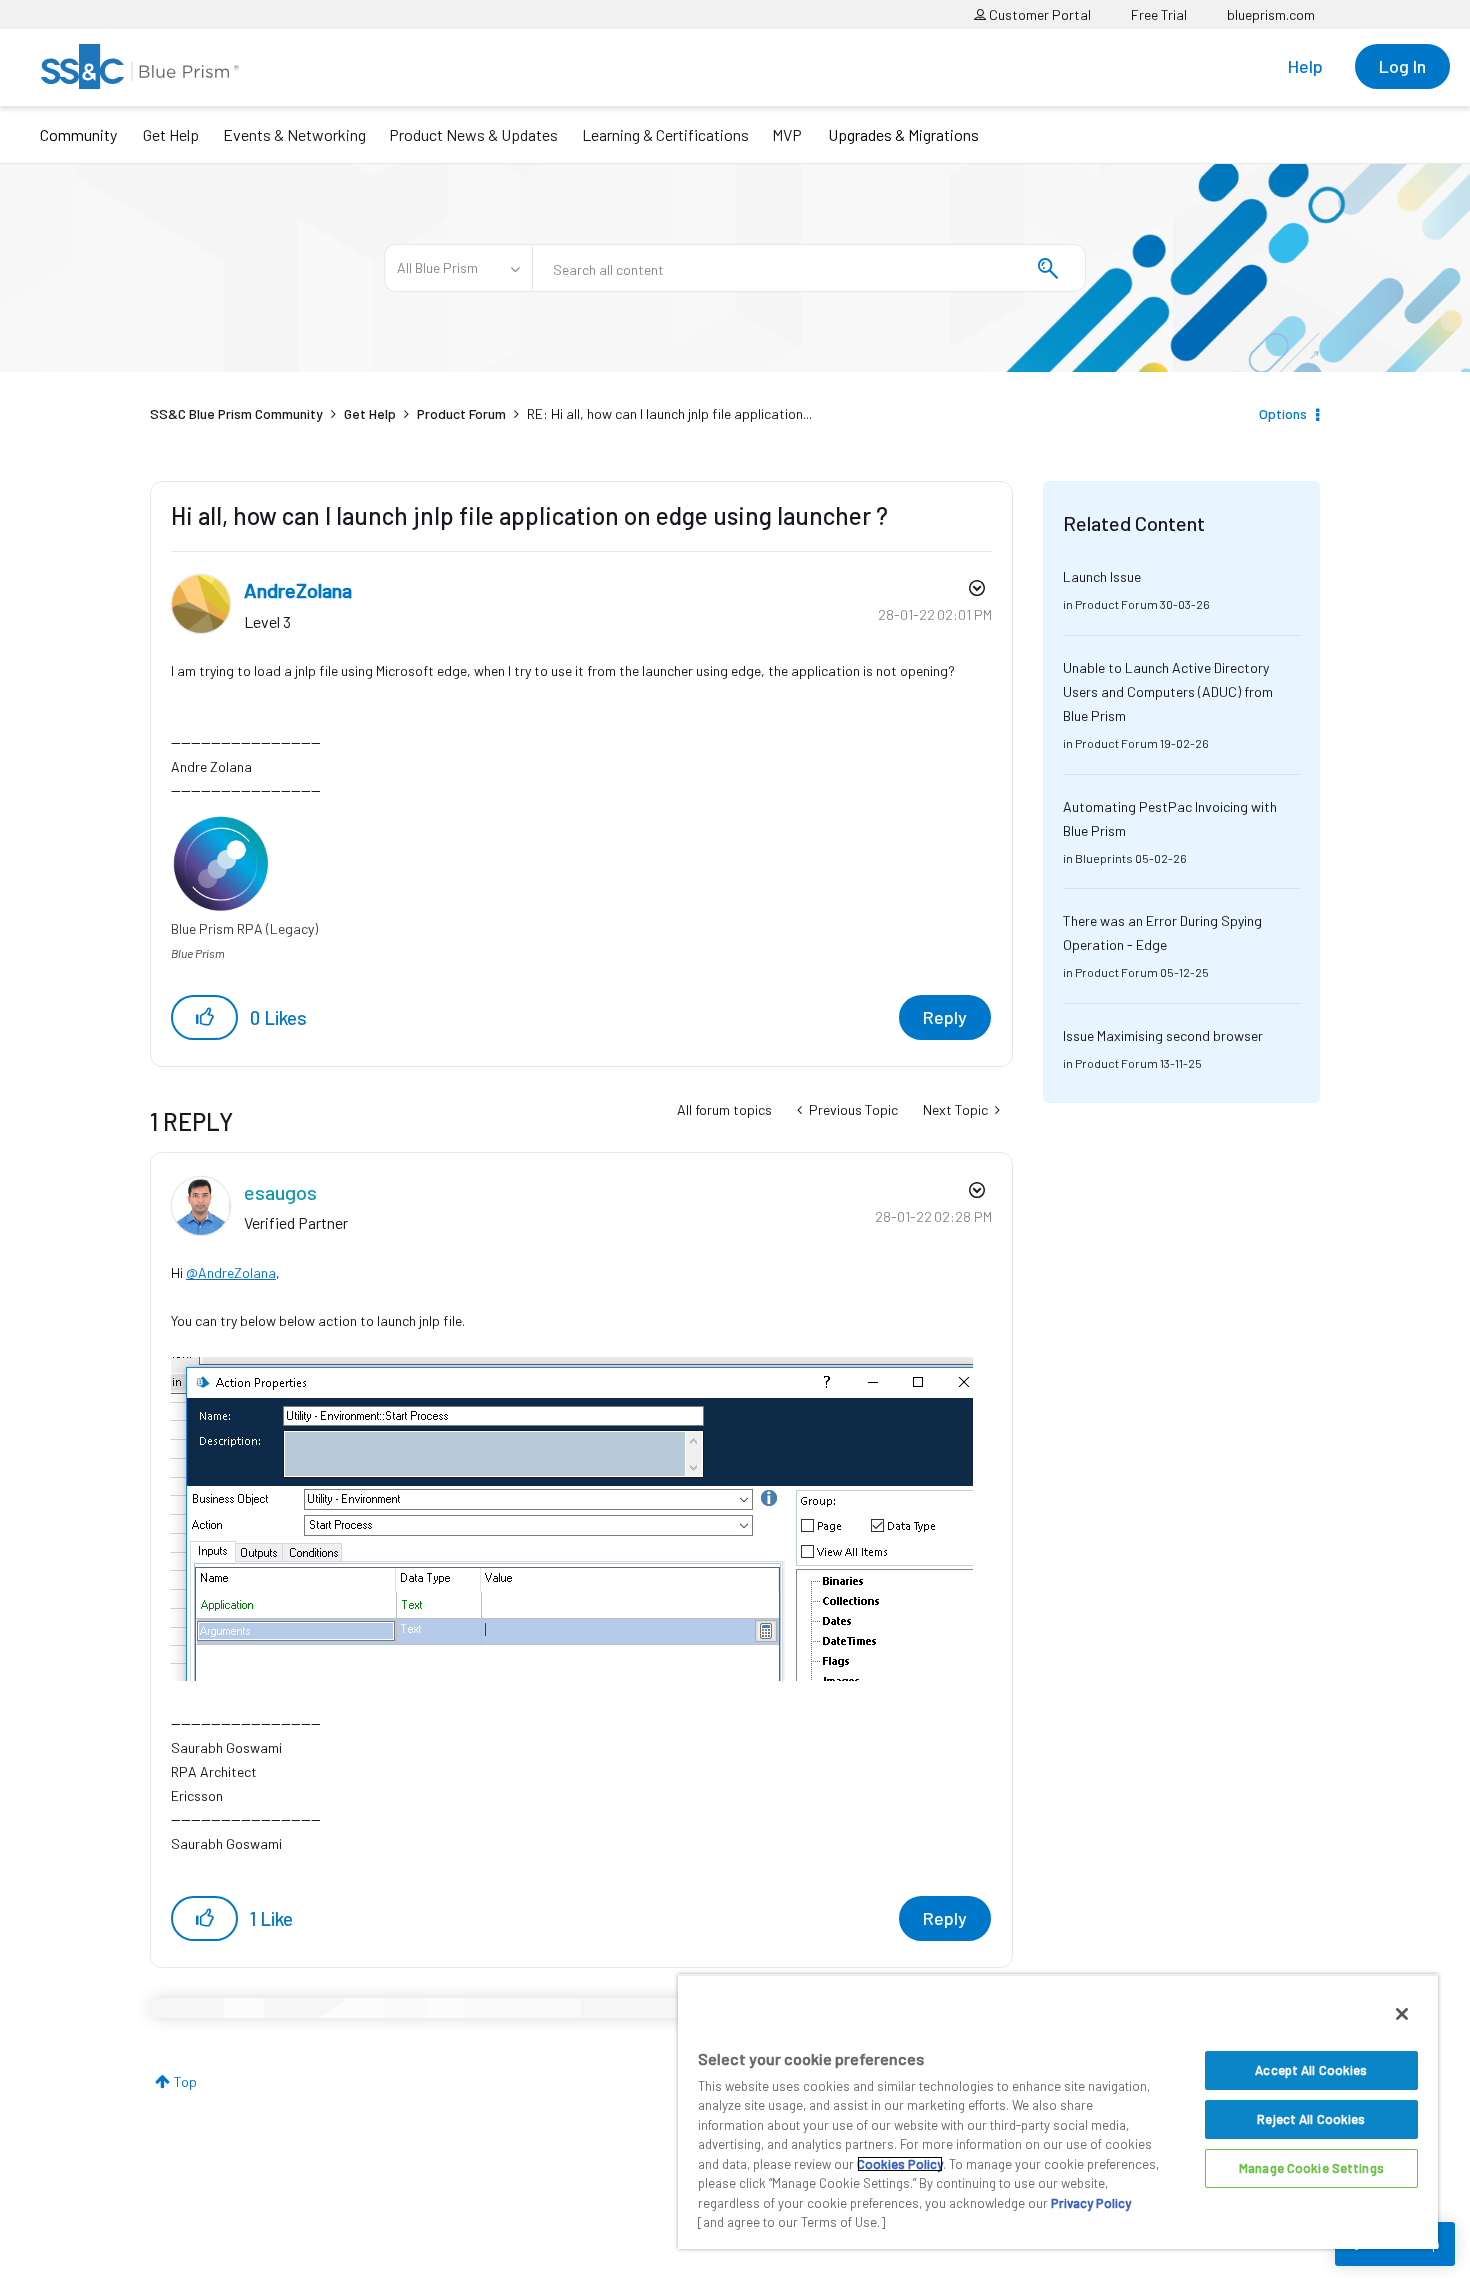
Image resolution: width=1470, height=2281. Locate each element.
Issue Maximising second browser (1163, 1035)
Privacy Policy (1091, 2203)
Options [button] (1283, 413)
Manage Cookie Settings (1311, 2168)
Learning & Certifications (665, 134)
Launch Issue (1102, 576)
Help (1305, 66)
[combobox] (809, 268)
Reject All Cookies (1311, 2119)
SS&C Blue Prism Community (236, 413)
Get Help (171, 134)
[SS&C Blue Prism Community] (140, 66)
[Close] (1402, 2014)
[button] (204, 1017)
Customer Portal (1038, 14)
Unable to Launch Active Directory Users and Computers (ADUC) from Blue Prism (1168, 691)
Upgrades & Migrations (903, 134)
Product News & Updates (473, 134)
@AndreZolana (231, 1272)
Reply (945, 1017)
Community (78, 134)
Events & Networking (294, 134)
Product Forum (461, 413)
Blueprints (1104, 858)
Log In (1402, 66)
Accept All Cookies (1311, 2070)
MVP (787, 134)
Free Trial (1159, 14)
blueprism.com (1271, 14)
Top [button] (185, 2081)
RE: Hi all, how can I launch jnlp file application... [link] (669, 413)
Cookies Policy (900, 2164)
